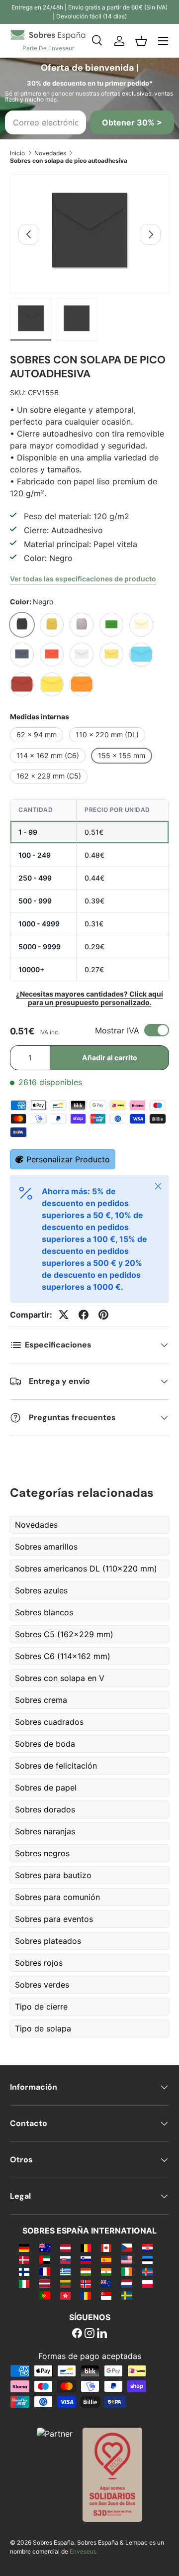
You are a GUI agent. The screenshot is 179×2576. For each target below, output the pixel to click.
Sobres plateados (48, 1941)
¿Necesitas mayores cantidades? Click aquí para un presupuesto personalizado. (89, 998)
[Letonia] (45, 2283)
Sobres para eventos (54, 1919)
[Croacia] (147, 2247)
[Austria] (65, 2247)
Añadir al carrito (110, 1058)
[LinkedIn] (102, 2334)
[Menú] (163, 41)
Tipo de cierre (41, 2007)
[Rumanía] (86, 2295)
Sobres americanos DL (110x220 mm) (86, 1568)
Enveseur (82, 2551)
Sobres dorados (45, 1809)
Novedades (50, 153)
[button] (141, 41)
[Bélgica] (86, 2247)
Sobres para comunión (57, 1897)
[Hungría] (86, 2271)
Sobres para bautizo (53, 1875)
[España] (106, 2259)
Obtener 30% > (132, 122)
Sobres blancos (44, 1612)
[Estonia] (147, 2259)
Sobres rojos (39, 1963)
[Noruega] (86, 2283)
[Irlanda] (127, 2271)
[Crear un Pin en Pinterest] (103, 1315)
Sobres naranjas (45, 1831)
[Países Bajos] (127, 2283)
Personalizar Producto (68, 1159)
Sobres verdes (42, 1985)
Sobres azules (41, 1590)
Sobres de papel (46, 1788)
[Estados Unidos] (127, 2259)
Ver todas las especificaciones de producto (83, 579)
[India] (106, 2271)
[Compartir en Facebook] (84, 1315)
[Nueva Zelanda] (106, 2283)
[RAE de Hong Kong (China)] (65, 2295)
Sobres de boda (45, 1744)
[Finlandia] (24, 2271)
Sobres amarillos (46, 1547)
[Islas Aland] (147, 2271)
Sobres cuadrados (49, 1722)
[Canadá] (106, 2247)
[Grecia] (65, 2271)
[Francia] (45, 2271)
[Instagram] (89, 2334)
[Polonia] (147, 2283)
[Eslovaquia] (65, 2259)
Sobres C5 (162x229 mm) (64, 1634)
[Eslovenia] (86, 2259)
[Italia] (24, 2283)
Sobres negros (42, 1853)
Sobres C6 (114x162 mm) (63, 1656)
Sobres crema (41, 1700)
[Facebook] (77, 2334)
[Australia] (45, 2247)
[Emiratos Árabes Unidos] (45, 2259)
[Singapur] (106, 2295)
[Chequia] (127, 2247)
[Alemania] (24, 2247)
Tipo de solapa (43, 2028)
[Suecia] (127, 2295)
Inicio (17, 153)
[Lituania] (65, 2283)
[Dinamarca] (24, 2259)
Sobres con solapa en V (60, 1678)
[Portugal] (45, 2295)
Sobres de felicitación (56, 1766)
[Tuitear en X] (64, 1315)
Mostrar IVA (117, 1030)
